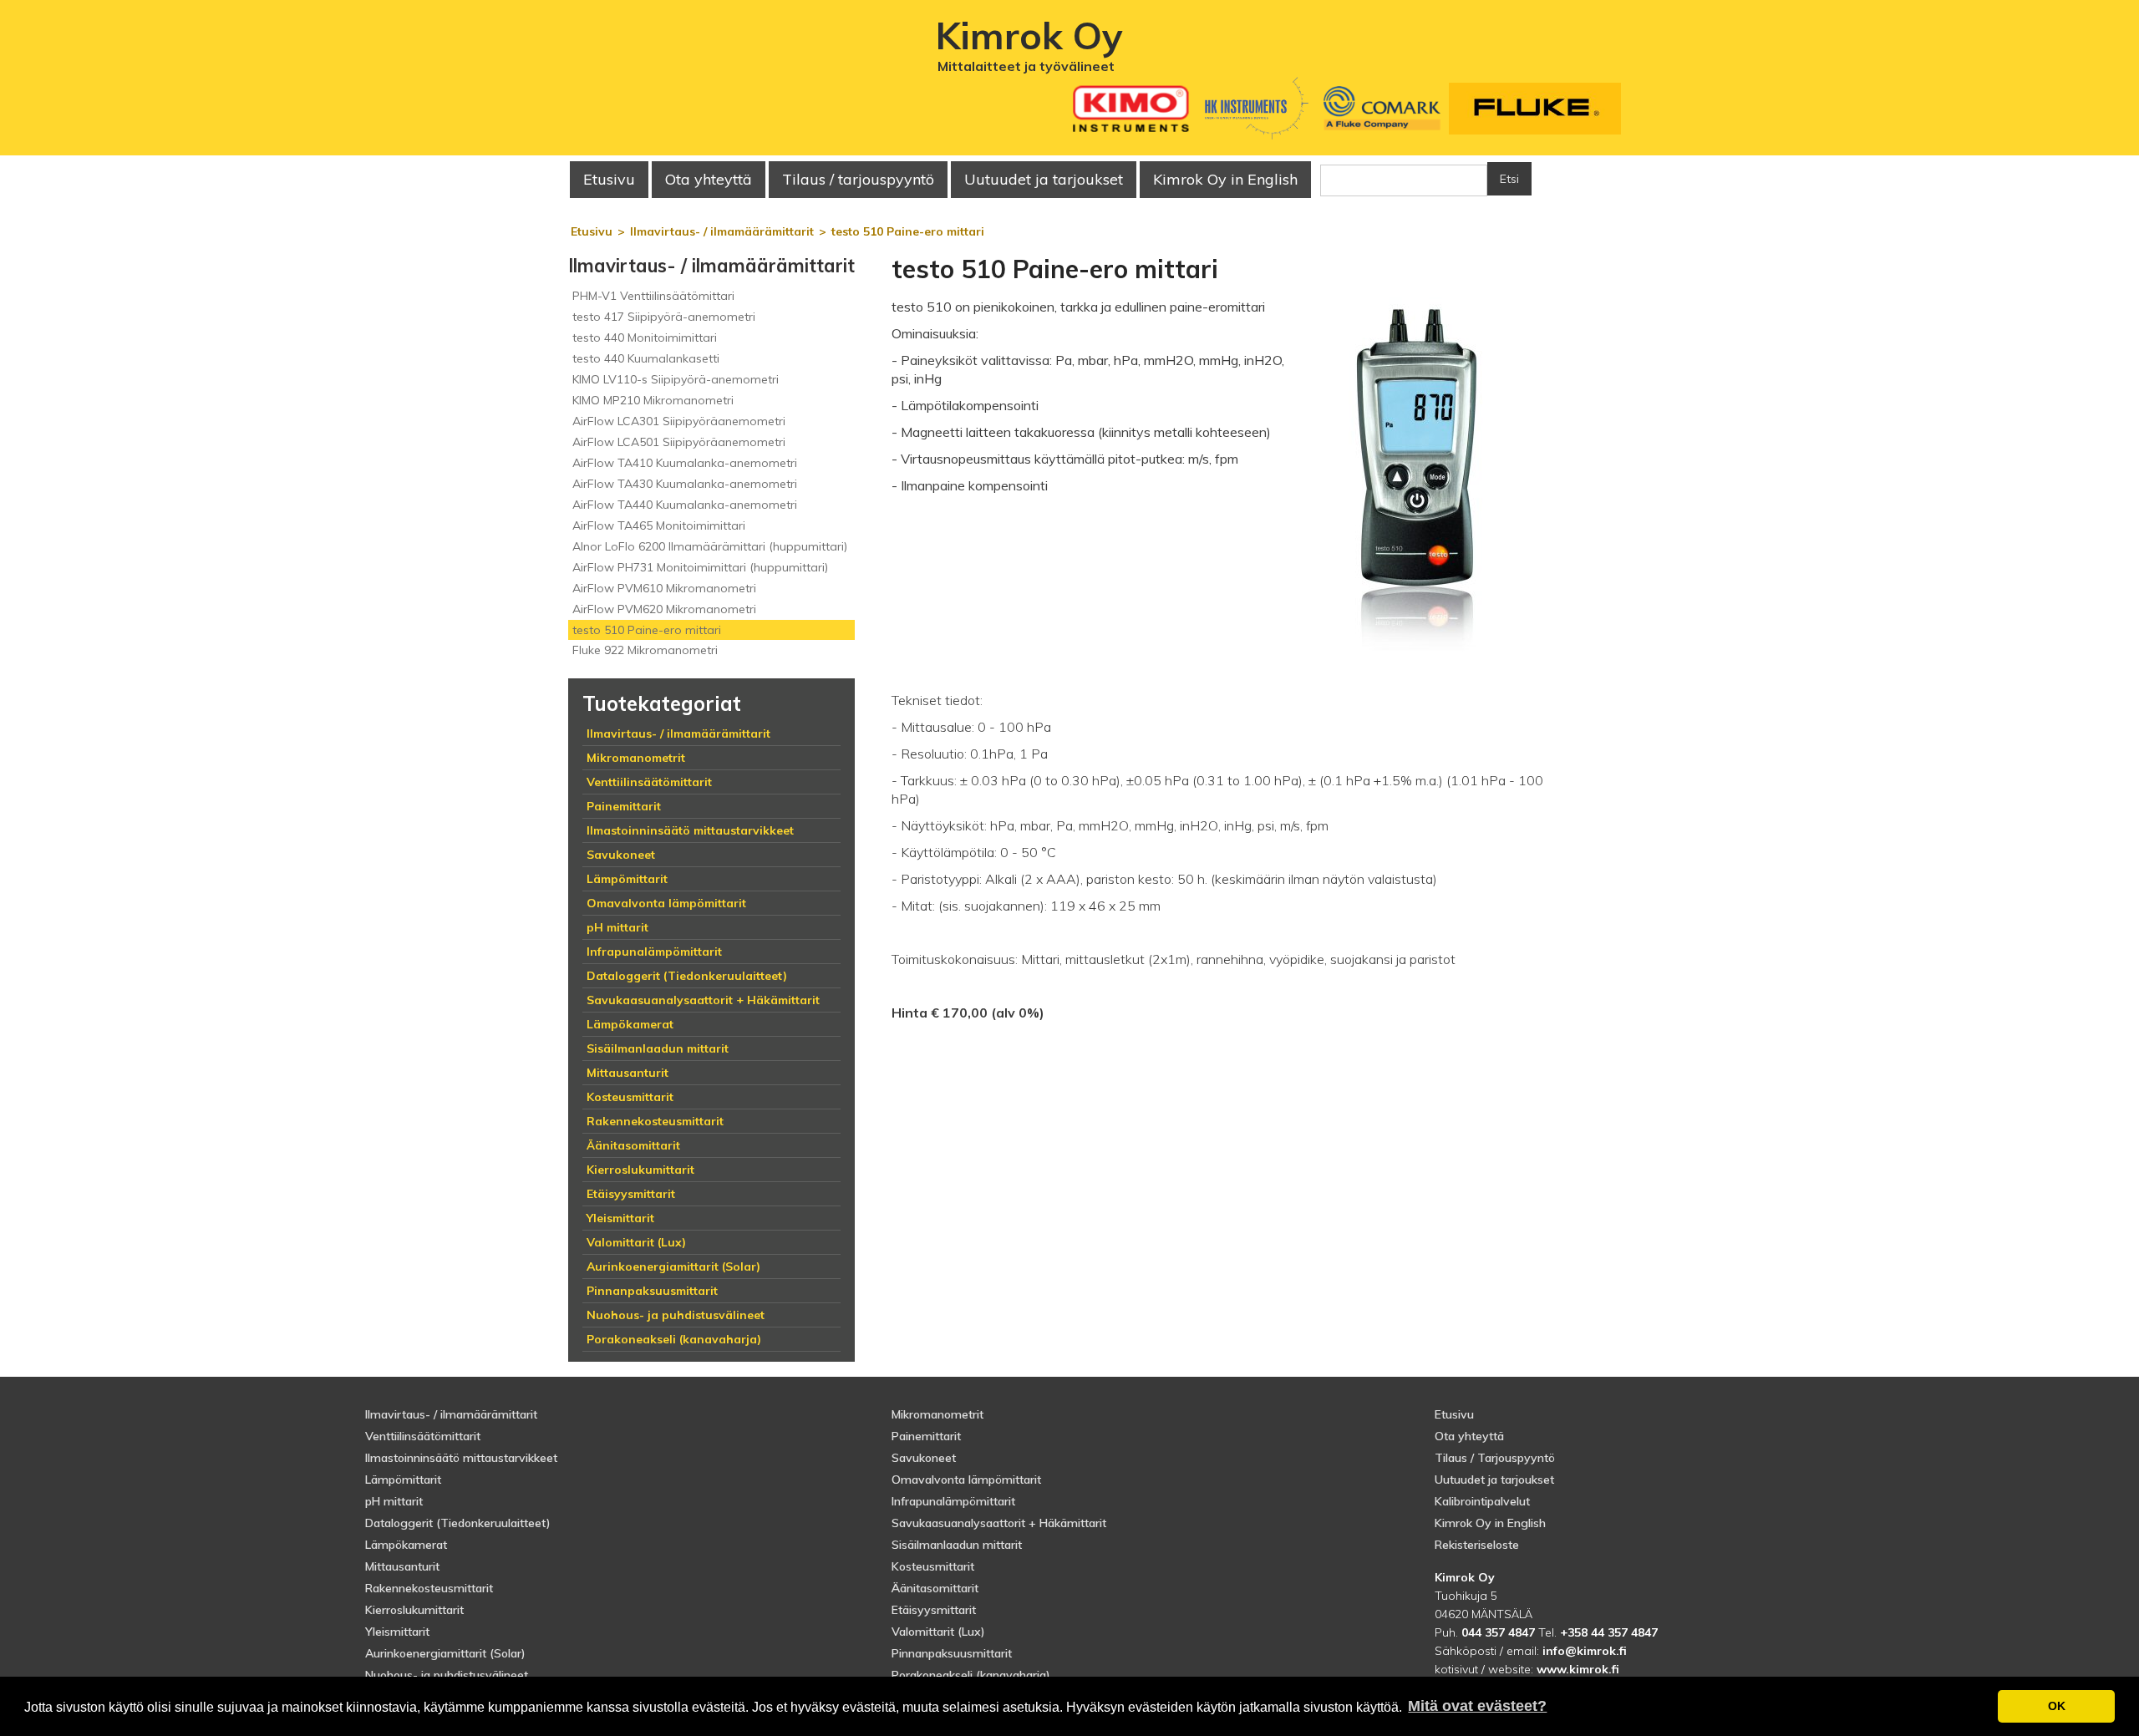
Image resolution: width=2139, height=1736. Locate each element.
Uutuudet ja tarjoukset (1494, 1480)
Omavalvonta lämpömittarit (966, 1480)
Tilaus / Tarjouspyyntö (1495, 1458)
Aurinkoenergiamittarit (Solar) (445, 1653)
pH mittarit (394, 1501)
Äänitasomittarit (935, 1588)
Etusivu (609, 179)
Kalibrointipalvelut (1482, 1501)
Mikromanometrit (937, 1414)
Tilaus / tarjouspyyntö (858, 179)
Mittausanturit (402, 1566)
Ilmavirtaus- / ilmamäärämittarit (451, 1414)
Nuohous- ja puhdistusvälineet (447, 1675)
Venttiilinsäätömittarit (423, 1436)
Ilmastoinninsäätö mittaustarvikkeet (461, 1458)
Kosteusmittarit (933, 1566)
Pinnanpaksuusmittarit (952, 1653)
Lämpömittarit (403, 1480)
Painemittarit (926, 1436)
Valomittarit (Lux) (938, 1632)
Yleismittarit (397, 1632)
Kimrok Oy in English (1225, 179)
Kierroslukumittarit (414, 1610)
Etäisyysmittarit (934, 1610)
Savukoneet (924, 1458)
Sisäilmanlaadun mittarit (957, 1545)
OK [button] (2057, 1706)
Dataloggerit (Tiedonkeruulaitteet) (458, 1523)
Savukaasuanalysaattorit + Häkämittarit (999, 1523)
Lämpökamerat (406, 1545)
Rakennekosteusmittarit (429, 1588)
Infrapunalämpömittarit (953, 1501)
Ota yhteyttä (709, 179)
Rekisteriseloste (1477, 1545)
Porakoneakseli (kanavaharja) (971, 1675)
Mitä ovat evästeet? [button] (1477, 1706)
